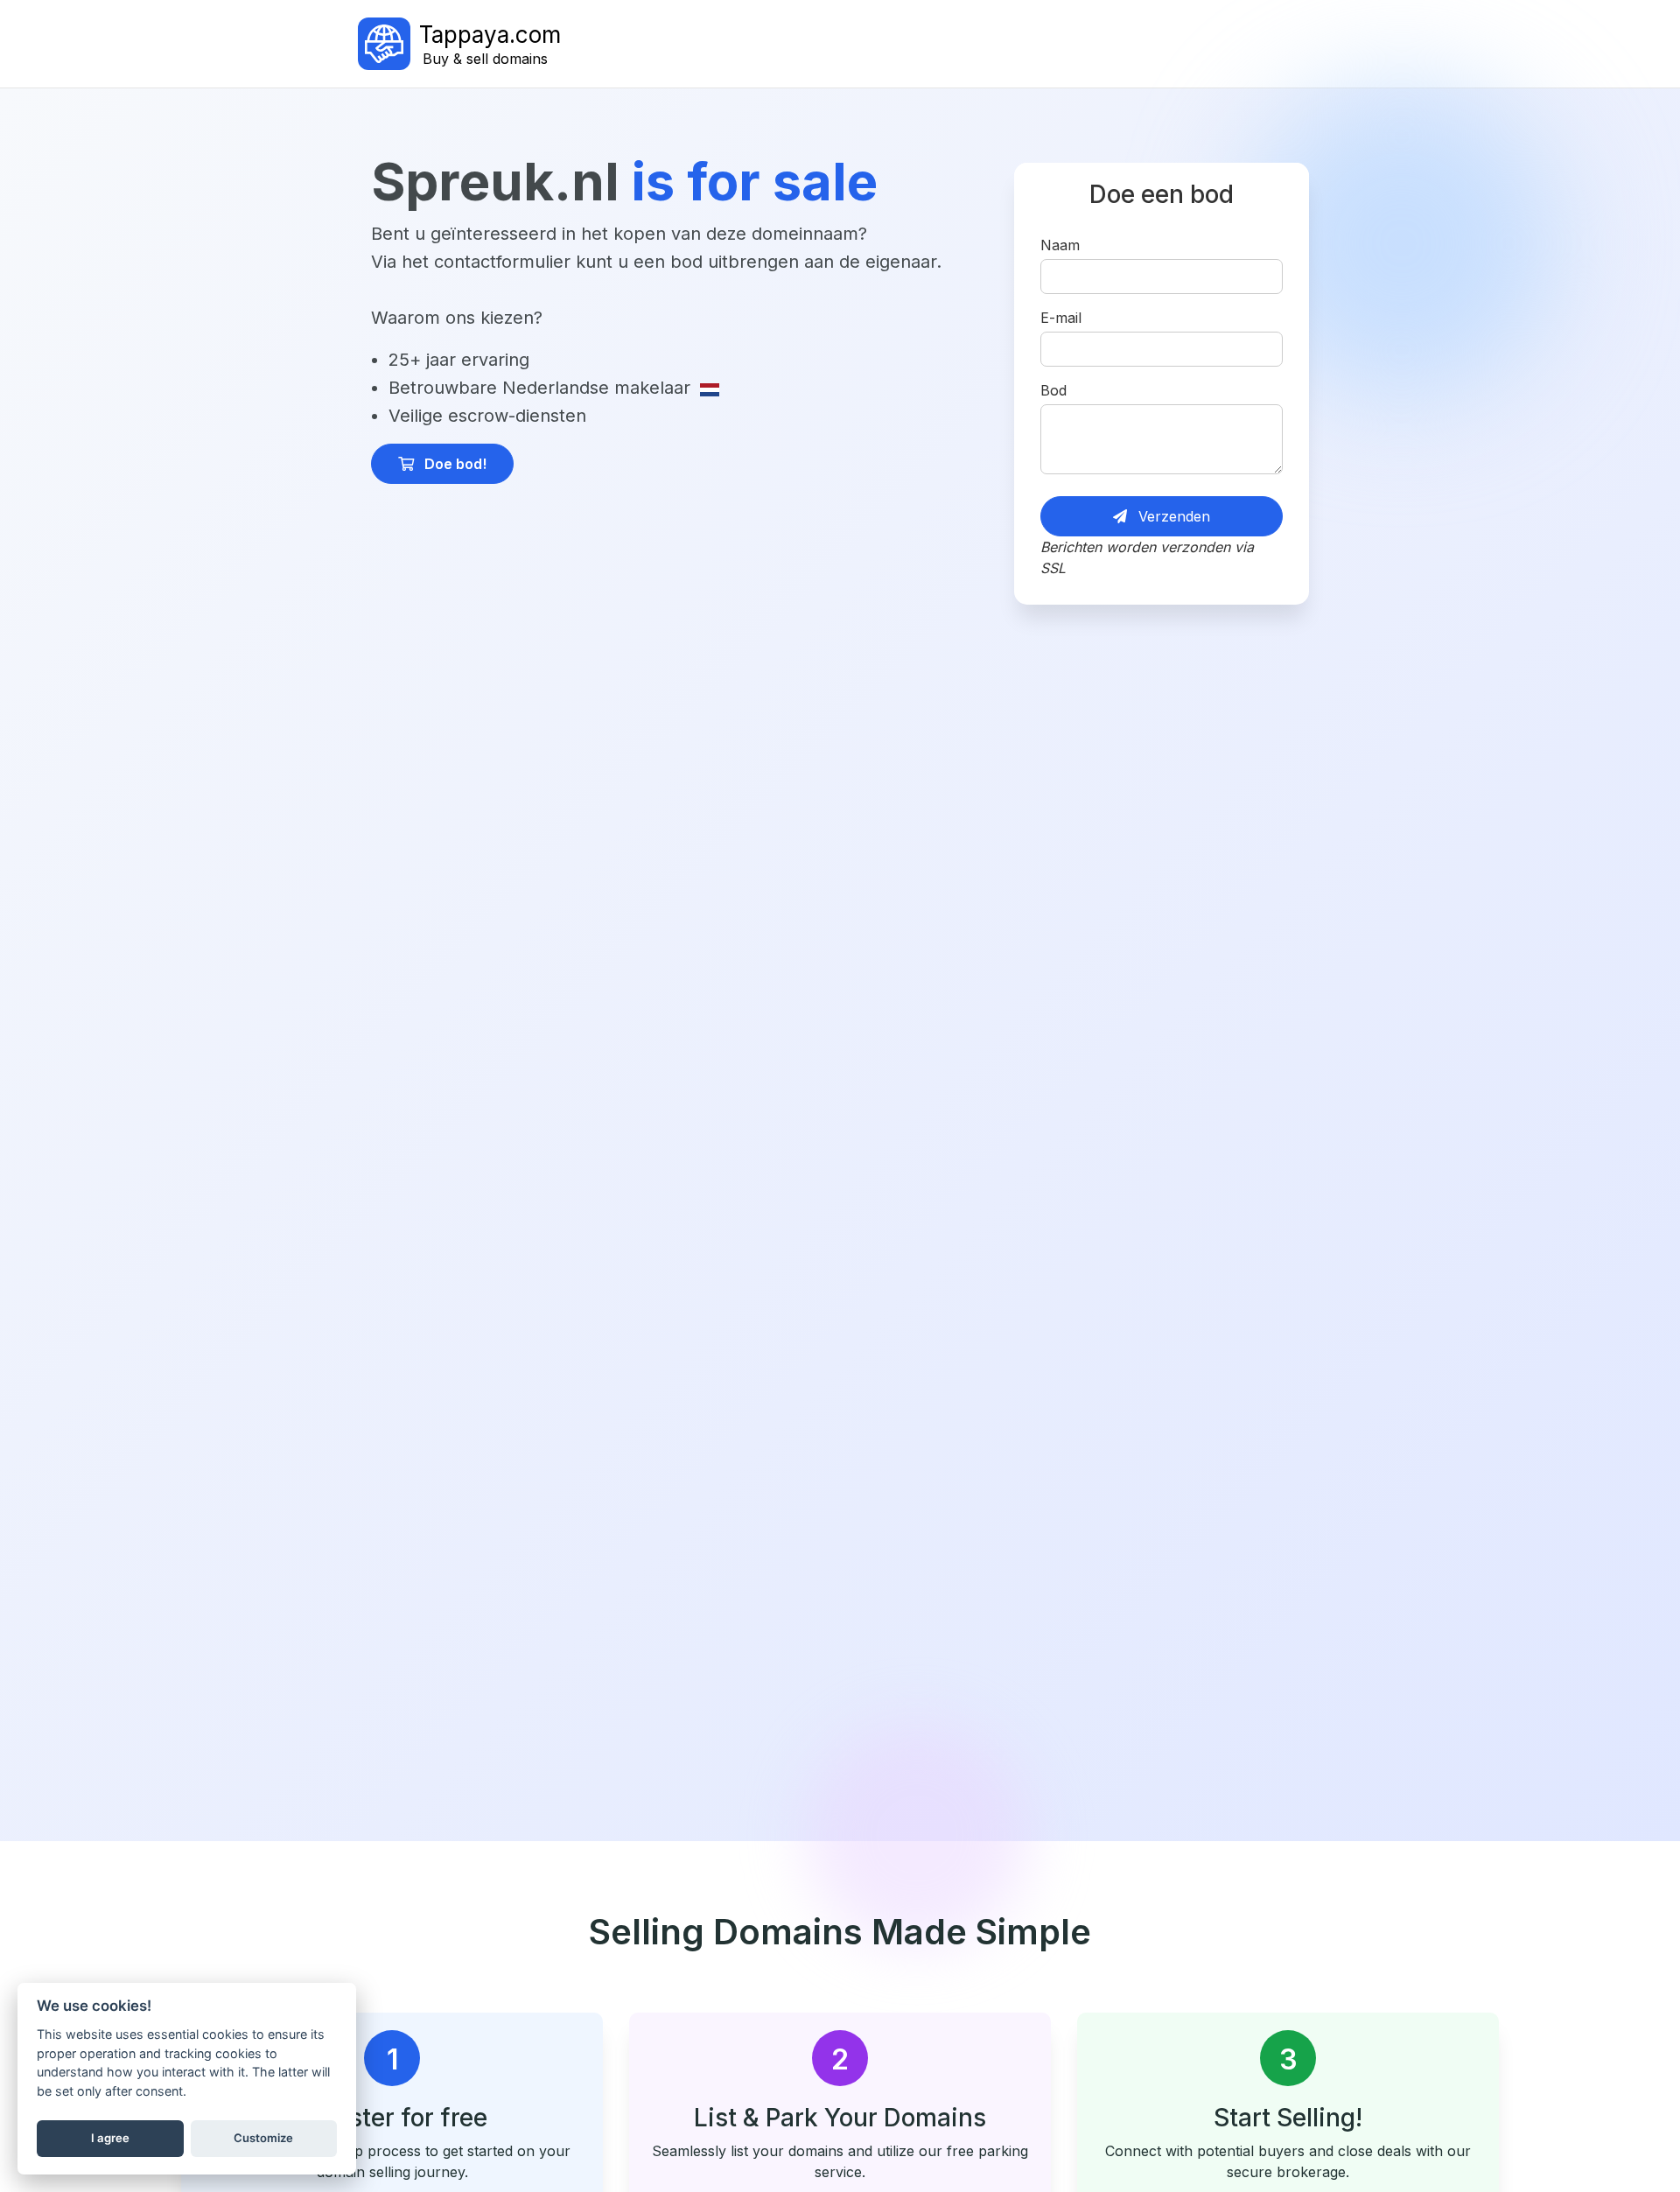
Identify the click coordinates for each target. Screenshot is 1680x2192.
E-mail (1061, 318)
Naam (1060, 245)
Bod (1053, 390)
